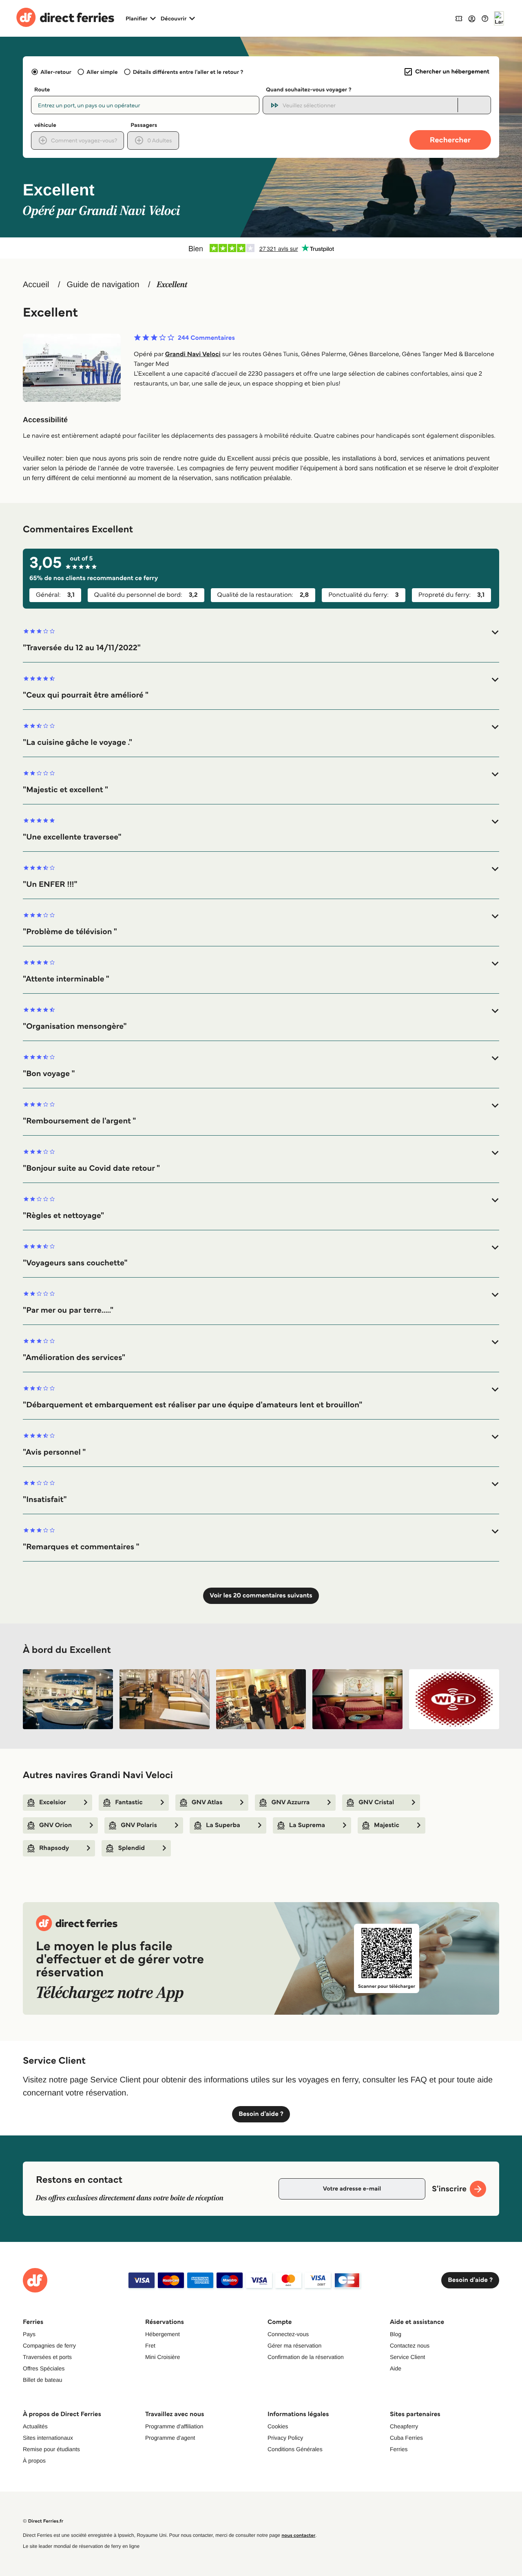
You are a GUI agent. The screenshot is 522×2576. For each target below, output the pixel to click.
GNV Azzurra (290, 1802)
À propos (34, 2461)
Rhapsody (54, 1848)
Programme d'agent (170, 2438)
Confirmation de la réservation (306, 2357)
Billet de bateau (43, 2380)
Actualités (35, 2426)
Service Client (407, 2357)
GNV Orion (55, 1825)
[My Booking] (459, 18)
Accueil (36, 285)
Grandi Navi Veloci (193, 354)
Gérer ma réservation (294, 2346)
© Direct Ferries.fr (43, 2521)
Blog (396, 2334)
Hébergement (163, 2334)
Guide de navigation (103, 285)
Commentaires (206, 338)
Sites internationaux (48, 2438)
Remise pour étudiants (51, 2449)
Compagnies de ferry (49, 2346)
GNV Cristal (376, 1802)
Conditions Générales (295, 2449)
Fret (150, 2346)
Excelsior (53, 1802)
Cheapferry (404, 2426)
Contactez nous (410, 2346)
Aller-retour (56, 72)
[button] (261, 640)
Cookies (278, 2426)
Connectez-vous (288, 2334)
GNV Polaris (139, 1825)
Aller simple (102, 72)
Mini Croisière (163, 2357)
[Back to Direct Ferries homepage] (65, 18)
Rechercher (450, 140)
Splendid (131, 1848)
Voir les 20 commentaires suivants (261, 1596)
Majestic (387, 1825)
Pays (29, 2334)
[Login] (472, 18)
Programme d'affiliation (174, 2426)
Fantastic (129, 1802)
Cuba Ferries (406, 2438)
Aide (396, 2368)
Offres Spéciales (44, 2368)
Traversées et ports (47, 2357)
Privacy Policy (285, 2438)
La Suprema (307, 1825)
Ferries (399, 2449)
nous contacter (298, 2535)
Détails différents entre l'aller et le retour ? (188, 72)
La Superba (223, 1825)
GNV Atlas (207, 1802)
